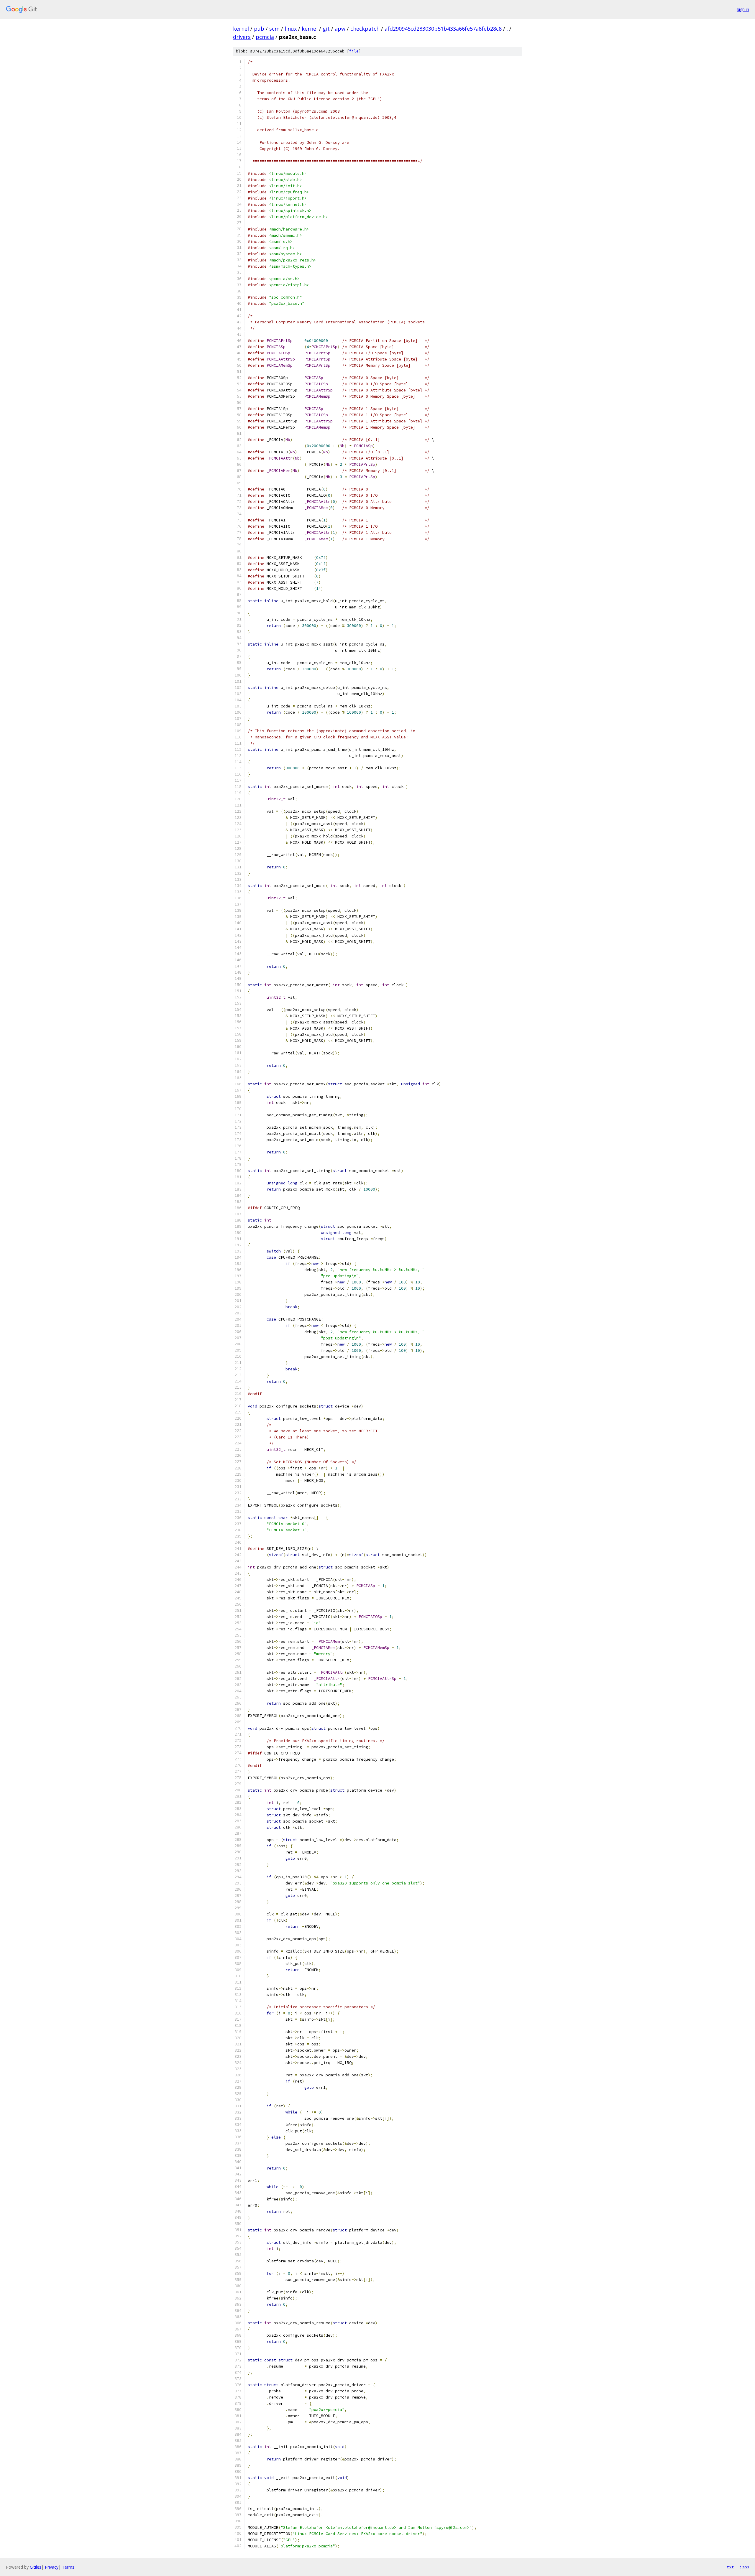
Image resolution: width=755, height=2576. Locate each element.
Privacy (52, 2567)
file (354, 51)
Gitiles (36, 2567)
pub (259, 29)
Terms (68, 2567)
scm (274, 29)
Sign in (743, 9)
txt (730, 2567)
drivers (242, 37)
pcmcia (265, 37)
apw (340, 29)
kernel (241, 29)
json (744, 2567)
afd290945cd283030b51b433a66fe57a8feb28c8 (443, 29)
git (326, 29)
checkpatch (365, 29)
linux (291, 29)
